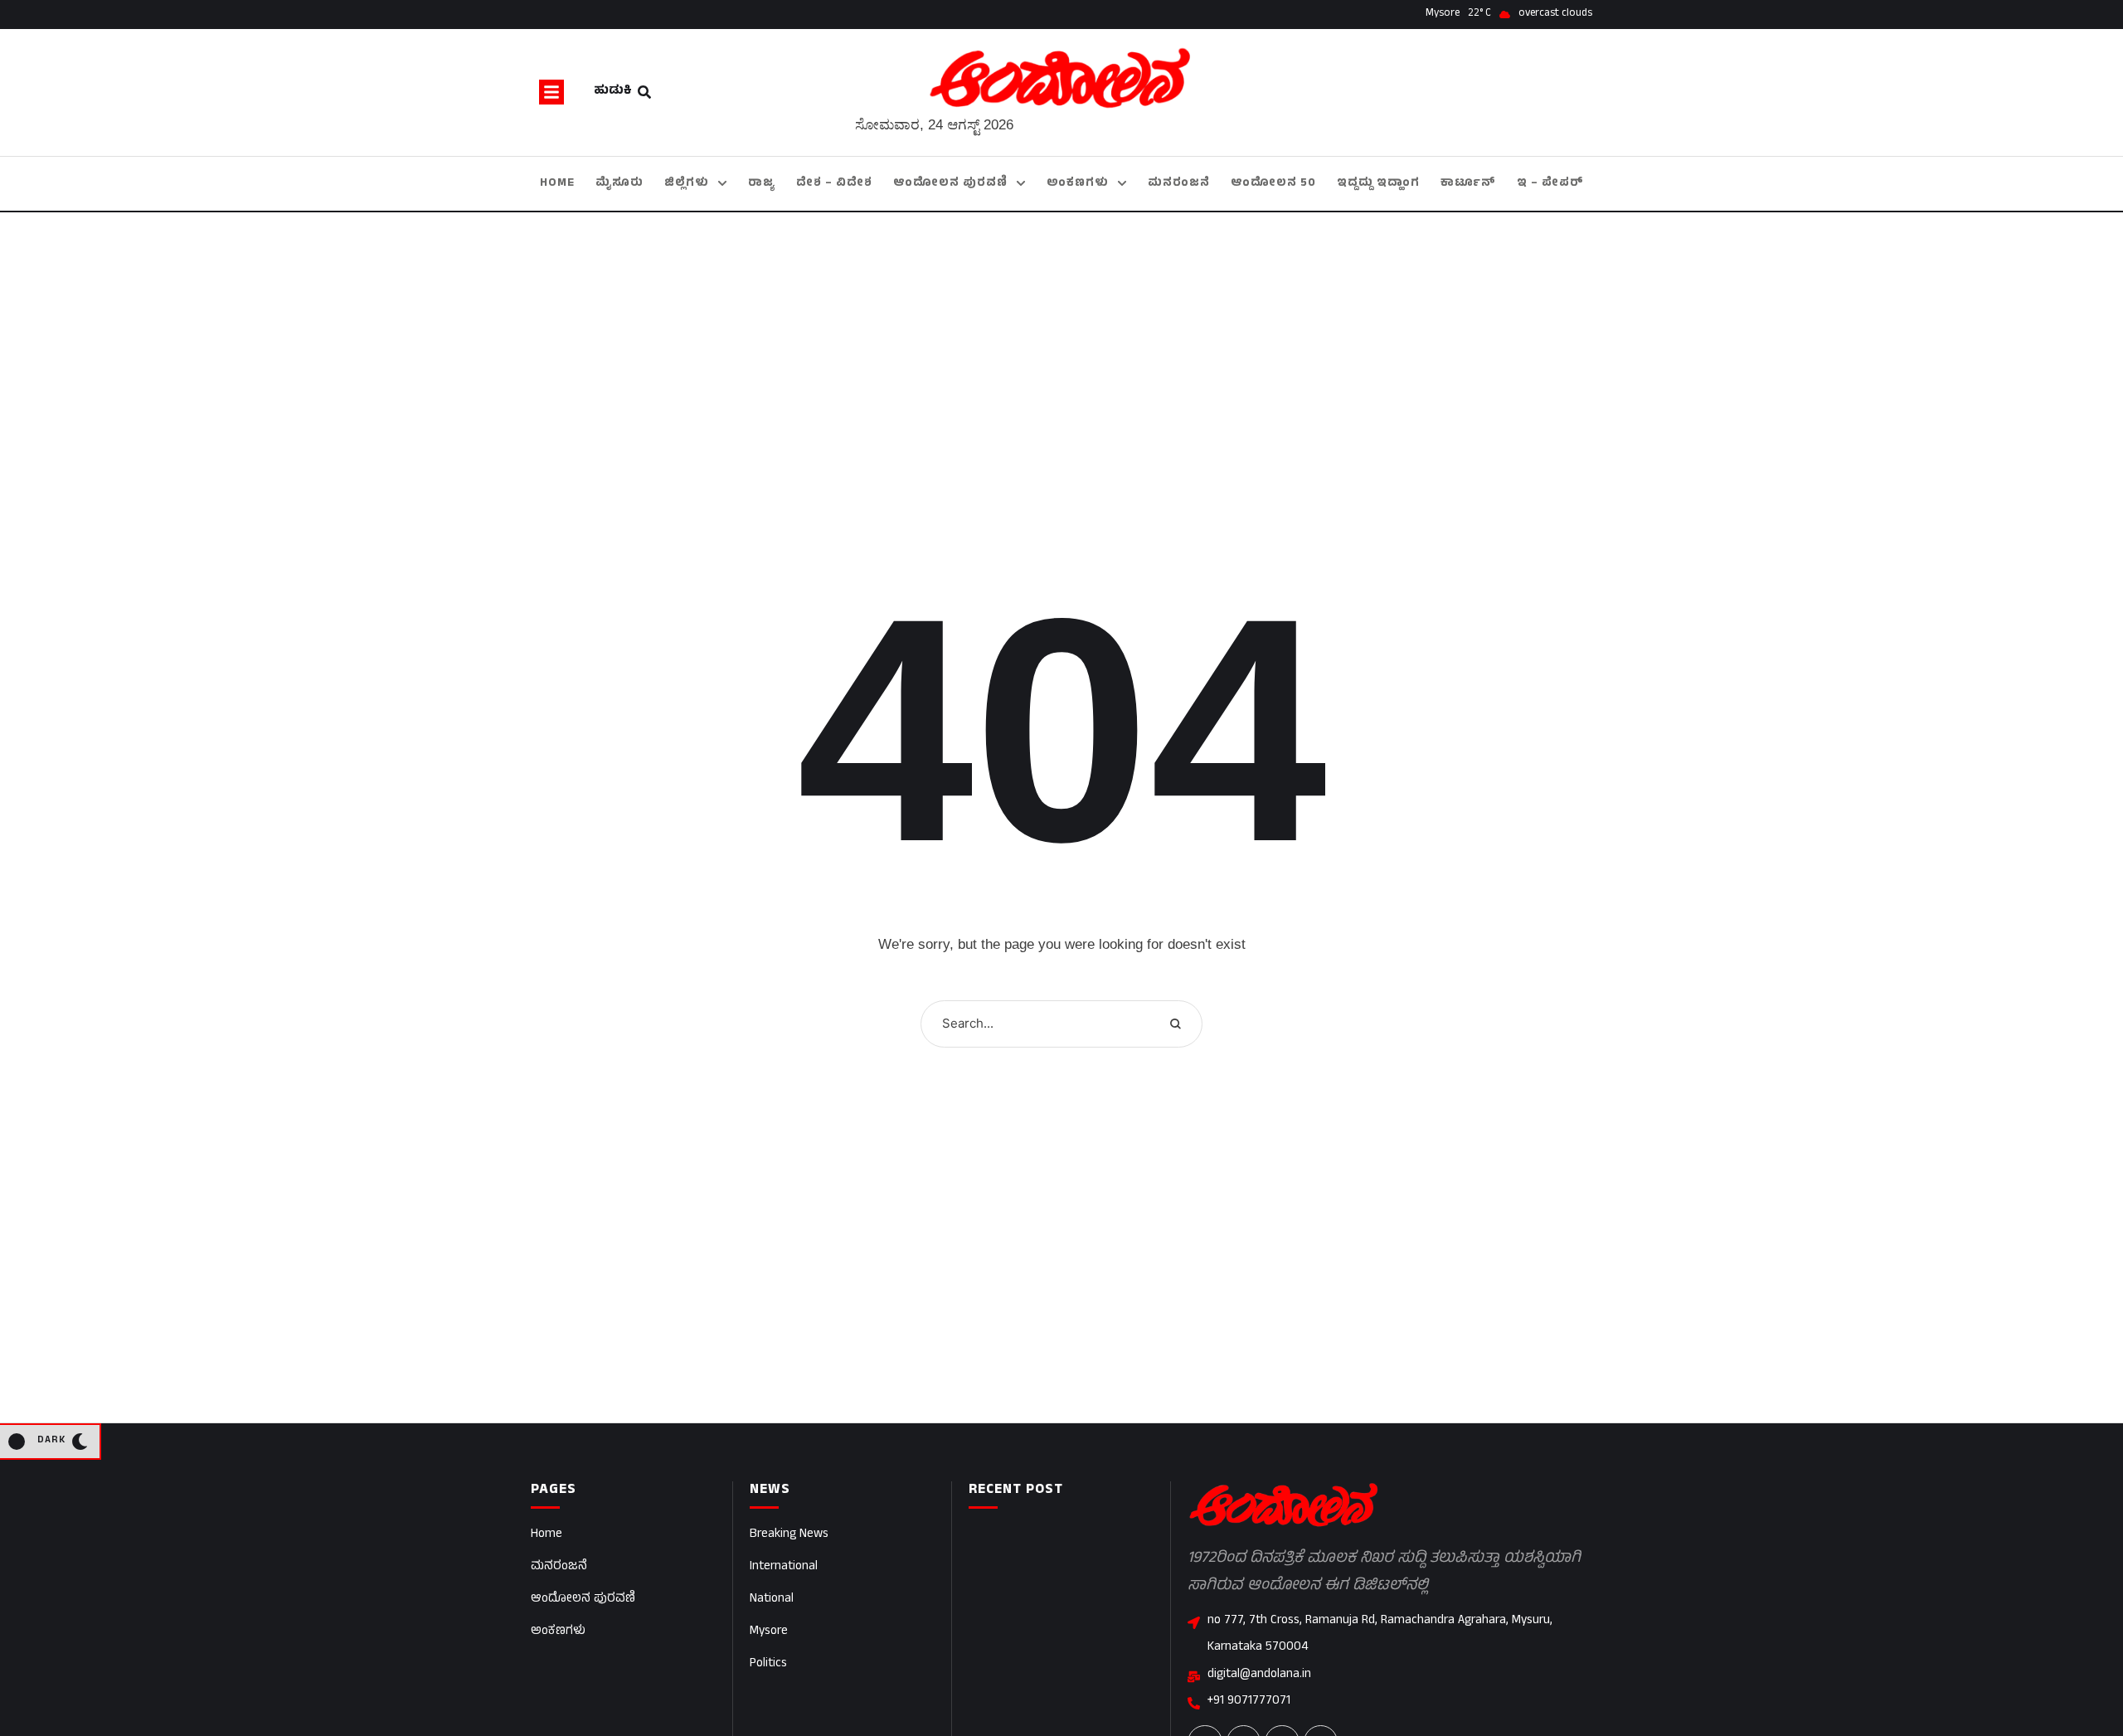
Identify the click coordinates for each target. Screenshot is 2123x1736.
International (784, 1567)
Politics (768, 1664)
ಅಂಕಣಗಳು (558, 1632)
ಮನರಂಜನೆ (559, 1567)
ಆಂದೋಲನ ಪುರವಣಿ (583, 1600)
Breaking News (789, 1535)
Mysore (769, 1632)
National (772, 1600)
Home (547, 1535)
